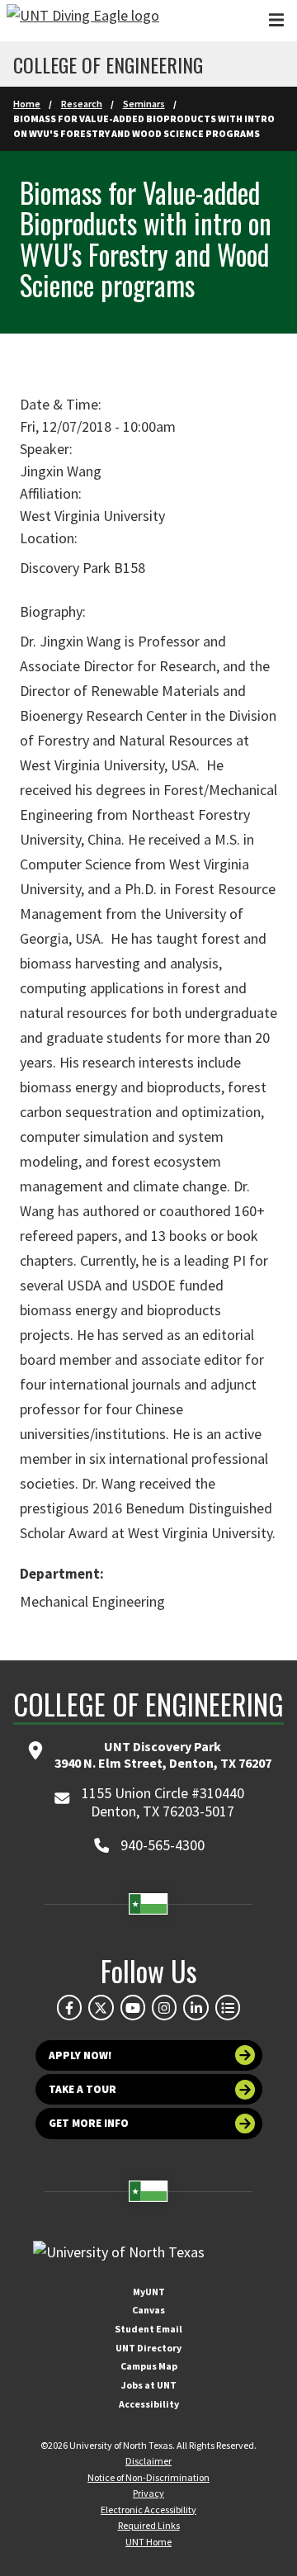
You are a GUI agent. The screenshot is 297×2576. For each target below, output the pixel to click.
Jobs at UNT (149, 2385)
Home (27, 104)
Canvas (148, 2310)
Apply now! (80, 2055)
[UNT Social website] (228, 2007)
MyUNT (149, 2292)
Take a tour (82, 2089)
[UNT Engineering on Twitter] (101, 2007)
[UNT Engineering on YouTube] (133, 2007)
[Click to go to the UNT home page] (83, 21)
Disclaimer (148, 2461)
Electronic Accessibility (148, 2510)
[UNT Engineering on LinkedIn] (196, 2007)
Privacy (148, 2493)
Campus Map (149, 2366)
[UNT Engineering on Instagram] (164, 2007)
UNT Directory (148, 2348)
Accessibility (149, 2404)
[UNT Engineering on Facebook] (69, 2007)
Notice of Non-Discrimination (148, 2477)
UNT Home (148, 2542)
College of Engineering (108, 64)
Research (82, 104)
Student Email (148, 2329)
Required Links (149, 2525)
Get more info (89, 2123)
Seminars (144, 104)
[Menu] (276, 20)
